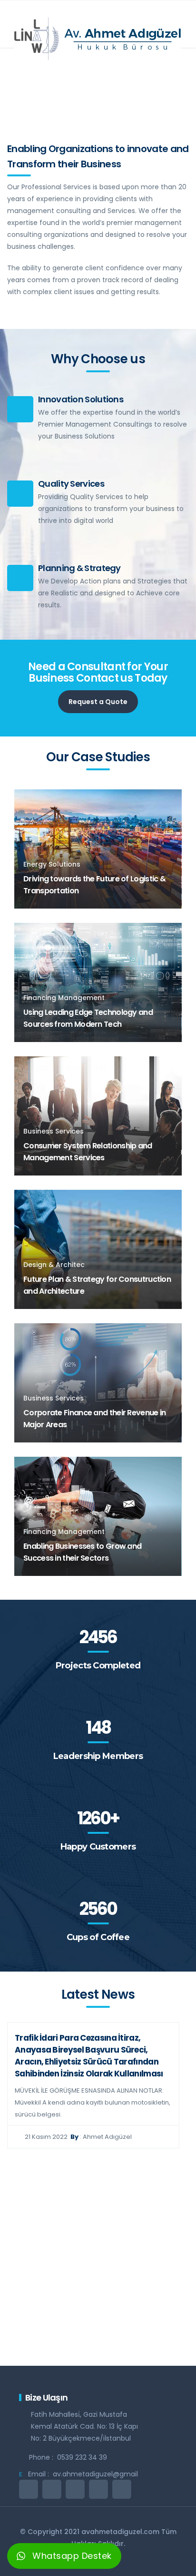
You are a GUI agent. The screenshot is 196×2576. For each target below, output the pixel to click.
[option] (93, 2085)
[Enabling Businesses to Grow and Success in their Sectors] (98, 1516)
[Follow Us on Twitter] (29, 2489)
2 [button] (97, 2346)
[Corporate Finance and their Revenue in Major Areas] (98, 1382)
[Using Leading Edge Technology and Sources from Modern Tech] (98, 982)
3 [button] (111, 2346)
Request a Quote (98, 702)
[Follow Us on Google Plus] (98, 2489)
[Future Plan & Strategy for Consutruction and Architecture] (98, 1249)
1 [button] (83, 2346)
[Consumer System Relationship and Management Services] (98, 1115)
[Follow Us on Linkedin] (75, 2489)
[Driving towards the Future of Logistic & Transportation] (98, 848)
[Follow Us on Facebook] (52, 2489)
